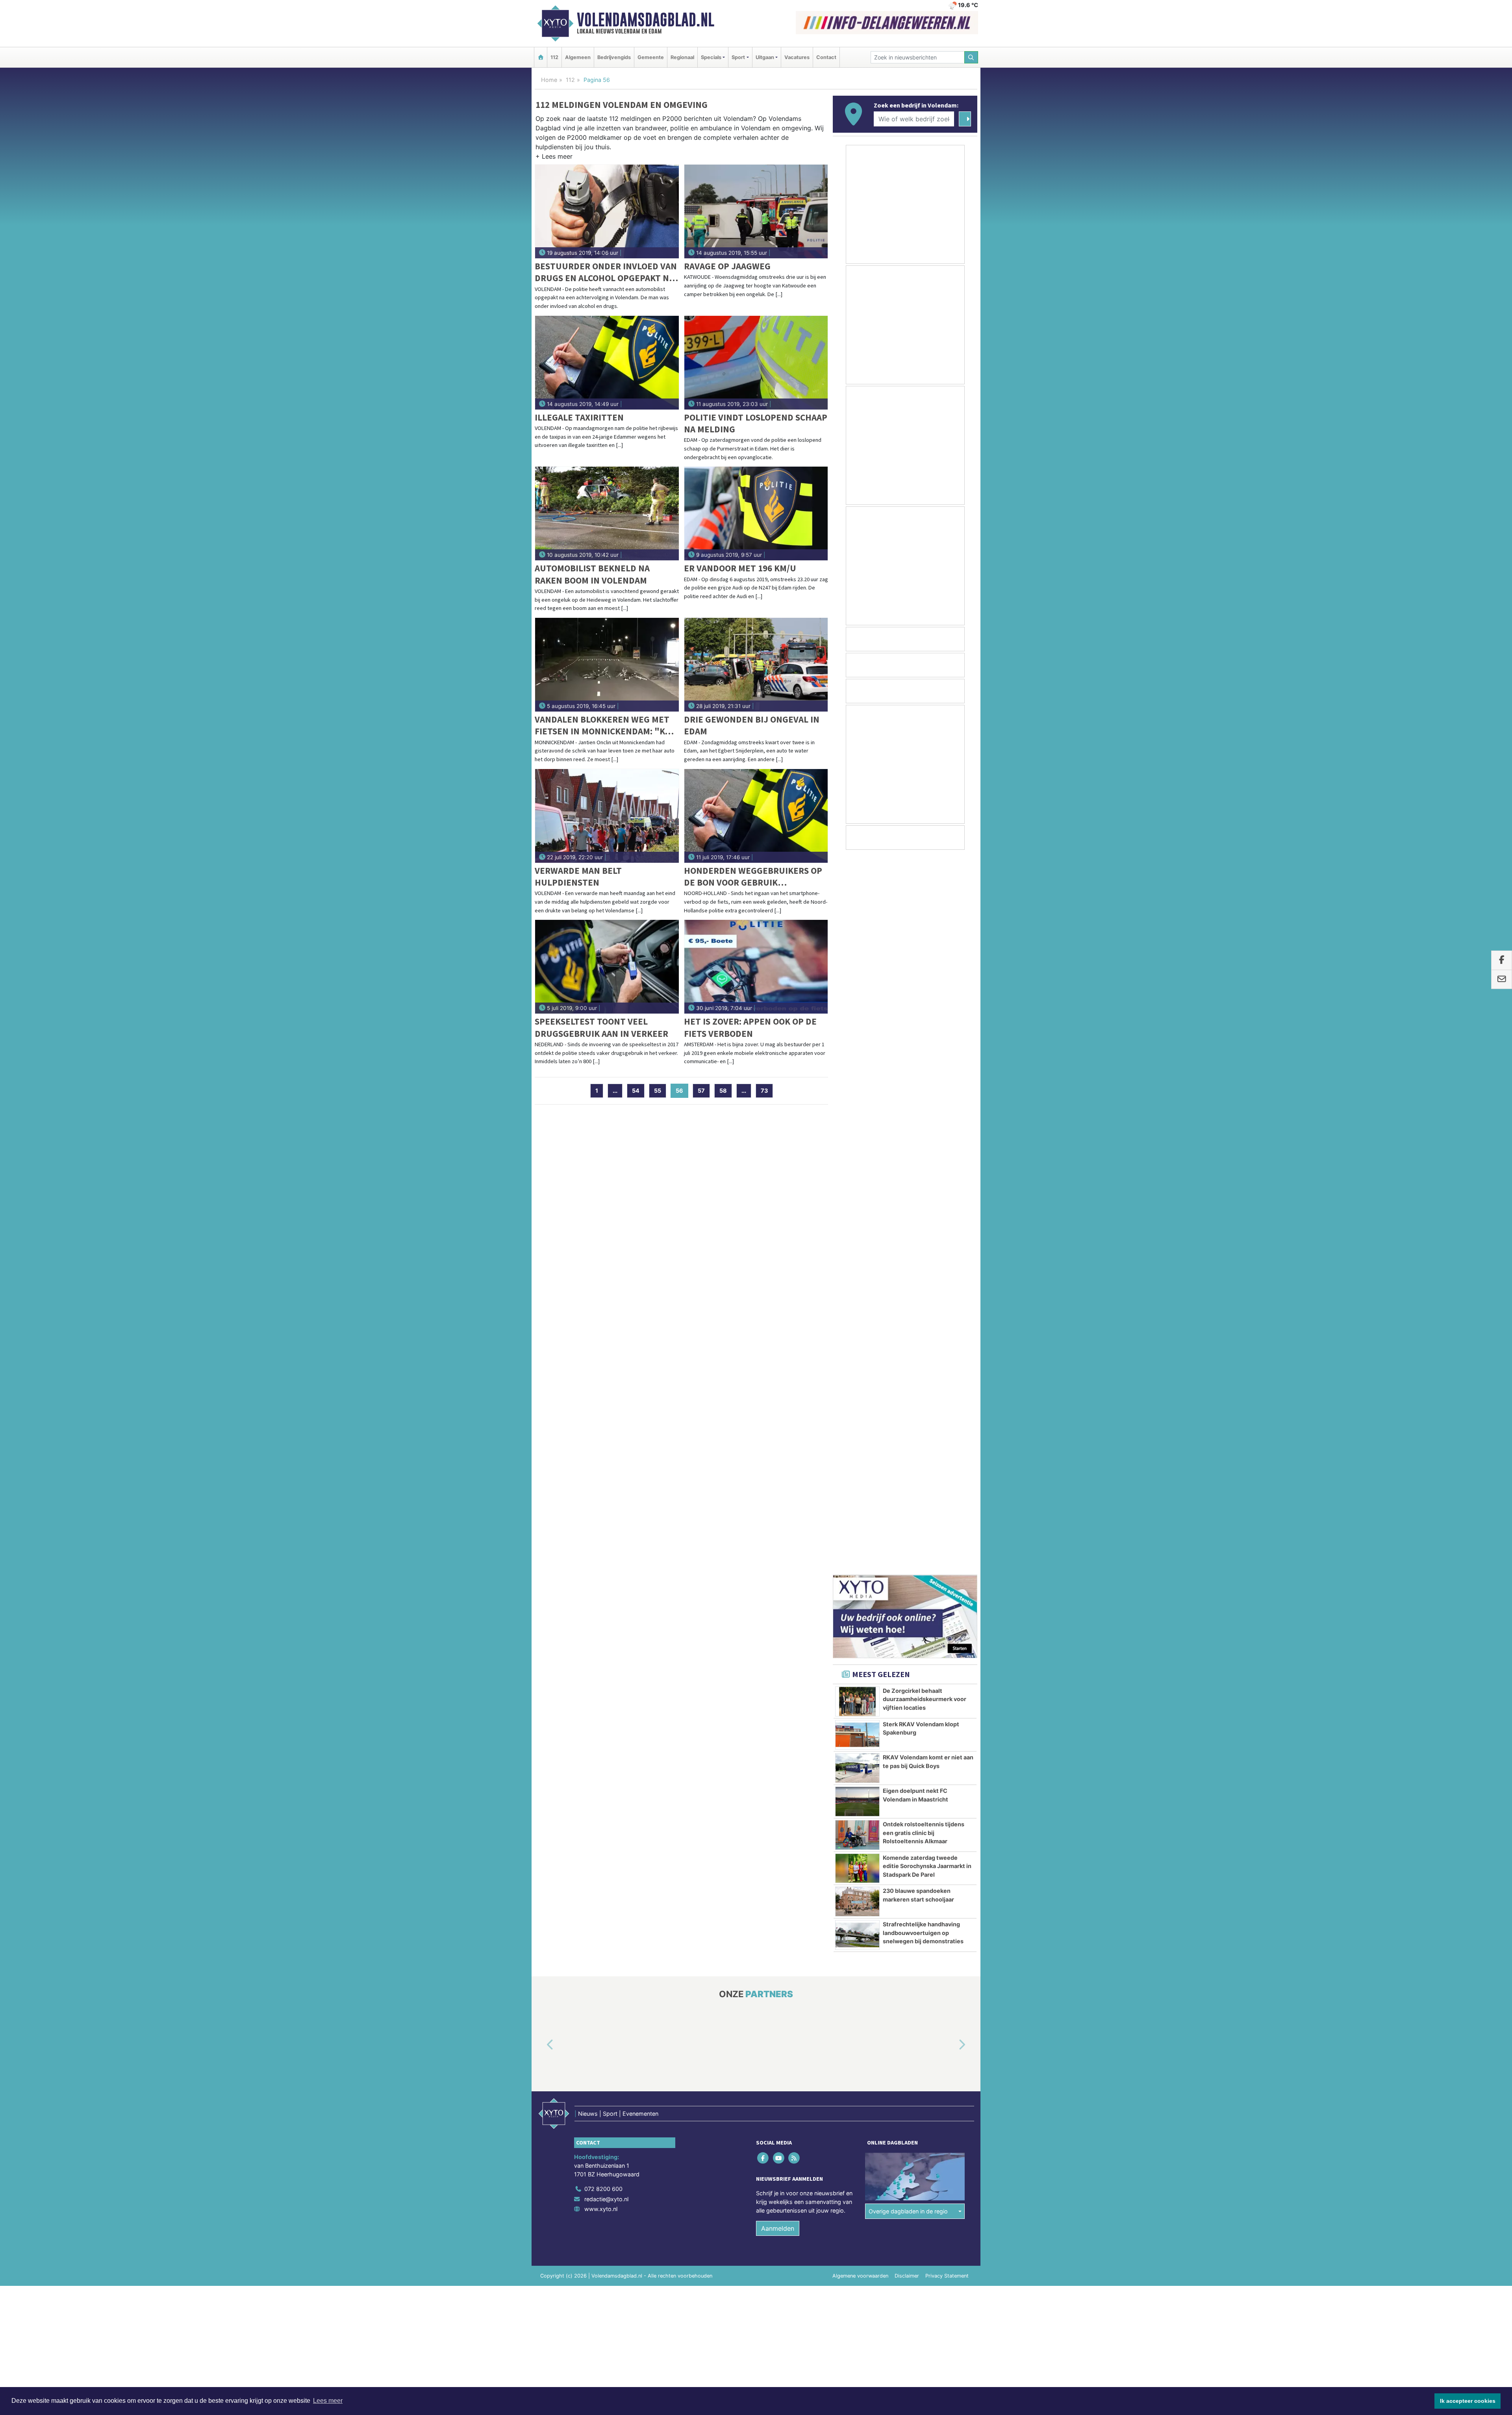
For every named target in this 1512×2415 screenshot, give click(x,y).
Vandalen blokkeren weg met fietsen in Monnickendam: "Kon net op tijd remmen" (606, 726)
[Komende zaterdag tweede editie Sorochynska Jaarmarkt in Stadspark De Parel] (857, 1152)
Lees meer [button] (328, 2401)
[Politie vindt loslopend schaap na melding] (756, 363)
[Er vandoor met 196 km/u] (756, 513)
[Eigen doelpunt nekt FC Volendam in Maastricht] (857, 1085)
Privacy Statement (947, 1560)
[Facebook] (764, 1442)
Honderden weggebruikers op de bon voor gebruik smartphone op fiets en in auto (756, 877)
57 (701, 1091)
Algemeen (578, 57)
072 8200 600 (603, 1473)
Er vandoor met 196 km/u (740, 568)
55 (658, 1091)
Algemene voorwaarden (860, 1560)
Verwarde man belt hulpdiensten (578, 876)
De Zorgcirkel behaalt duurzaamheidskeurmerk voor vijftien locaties (925, 983)
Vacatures (797, 57)
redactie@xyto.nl (606, 1483)
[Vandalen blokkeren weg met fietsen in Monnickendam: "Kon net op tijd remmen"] (607, 665)
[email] (1502, 980)
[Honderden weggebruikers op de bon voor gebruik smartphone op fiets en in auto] (756, 816)
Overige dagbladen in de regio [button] (908, 1495)
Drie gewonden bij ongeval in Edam (752, 725)
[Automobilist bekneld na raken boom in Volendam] (607, 513)
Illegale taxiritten (579, 417)
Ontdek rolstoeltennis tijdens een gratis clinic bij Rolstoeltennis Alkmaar (924, 1116)
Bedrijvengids (614, 57)
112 (554, 57)
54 (636, 1091)
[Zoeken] (971, 57)
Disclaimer (907, 1560)
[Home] (541, 57)
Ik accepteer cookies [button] (1468, 2401)
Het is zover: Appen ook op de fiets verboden (750, 1027)
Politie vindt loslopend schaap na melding (756, 423)
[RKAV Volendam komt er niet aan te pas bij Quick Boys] (857, 1052)
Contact (826, 57)
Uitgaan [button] (765, 57)
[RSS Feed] (794, 1442)
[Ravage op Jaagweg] (756, 211)
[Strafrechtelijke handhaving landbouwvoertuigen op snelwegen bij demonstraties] (857, 1219)
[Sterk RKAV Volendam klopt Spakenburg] (857, 1019)
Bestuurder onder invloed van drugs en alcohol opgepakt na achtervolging (606, 272)
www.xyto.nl (601, 1493)
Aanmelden (778, 1512)
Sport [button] (738, 57)
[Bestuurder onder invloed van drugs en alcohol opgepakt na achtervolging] (607, 211)
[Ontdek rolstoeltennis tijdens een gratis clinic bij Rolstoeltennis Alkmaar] (857, 1119)
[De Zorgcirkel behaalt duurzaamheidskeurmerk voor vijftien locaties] (857, 985)
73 (764, 1091)
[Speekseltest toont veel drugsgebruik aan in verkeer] (607, 967)
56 (682, 1091)
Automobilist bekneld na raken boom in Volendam (592, 574)
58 (723, 1091)
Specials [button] (711, 57)
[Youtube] (779, 1442)
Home (549, 80)
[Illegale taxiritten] (607, 363)
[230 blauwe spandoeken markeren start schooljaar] (857, 1185)
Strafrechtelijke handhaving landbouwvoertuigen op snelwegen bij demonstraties (923, 1216)
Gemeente (651, 57)
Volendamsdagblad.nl (646, 20)
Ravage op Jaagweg (727, 266)
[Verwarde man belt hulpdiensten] (607, 816)
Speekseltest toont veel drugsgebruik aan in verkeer (601, 1027)
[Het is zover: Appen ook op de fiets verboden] (756, 967)
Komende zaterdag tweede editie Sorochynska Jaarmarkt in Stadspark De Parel (927, 1150)
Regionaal (682, 57)
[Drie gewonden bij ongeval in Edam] (756, 665)
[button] (554, 158)
